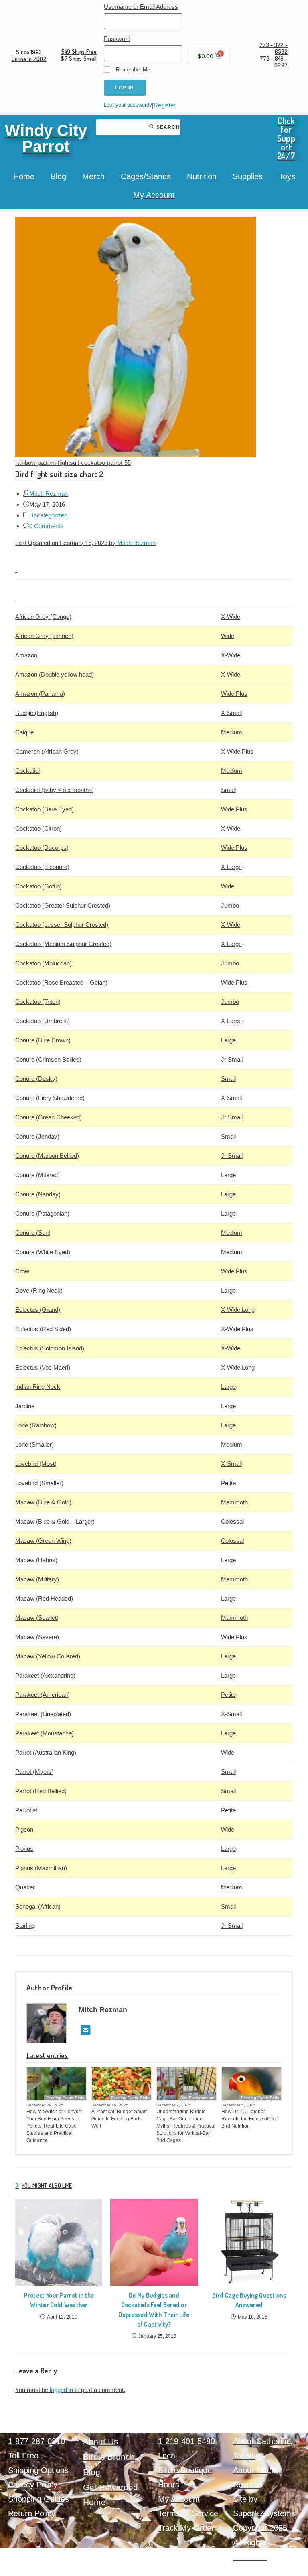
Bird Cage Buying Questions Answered (249, 2300)
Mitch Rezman (49, 494)
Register (165, 105)
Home (24, 176)
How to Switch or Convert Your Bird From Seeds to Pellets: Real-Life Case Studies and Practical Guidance (54, 2126)
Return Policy (32, 2513)
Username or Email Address (141, 7)
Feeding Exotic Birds (65, 2098)
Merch (93, 176)
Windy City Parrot (46, 138)
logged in (61, 2390)
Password (117, 39)
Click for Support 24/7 (286, 138)
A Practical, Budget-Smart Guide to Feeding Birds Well (119, 2119)
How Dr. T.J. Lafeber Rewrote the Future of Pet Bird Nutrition (249, 2119)
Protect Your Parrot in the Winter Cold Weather (59, 2300)
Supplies (248, 176)
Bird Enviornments (197, 2098)
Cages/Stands (146, 176)
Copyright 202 (258, 2528)
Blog (58, 176)
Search (167, 127)
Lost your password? (128, 105)
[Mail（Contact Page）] (86, 2030)
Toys (287, 176)
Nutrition (202, 176)
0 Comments (46, 526)
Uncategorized (48, 515)
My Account (154, 195)
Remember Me (132, 70)
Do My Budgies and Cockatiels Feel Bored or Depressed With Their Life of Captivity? (154, 2310)
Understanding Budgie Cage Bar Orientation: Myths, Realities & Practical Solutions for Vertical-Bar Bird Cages (186, 2126)
